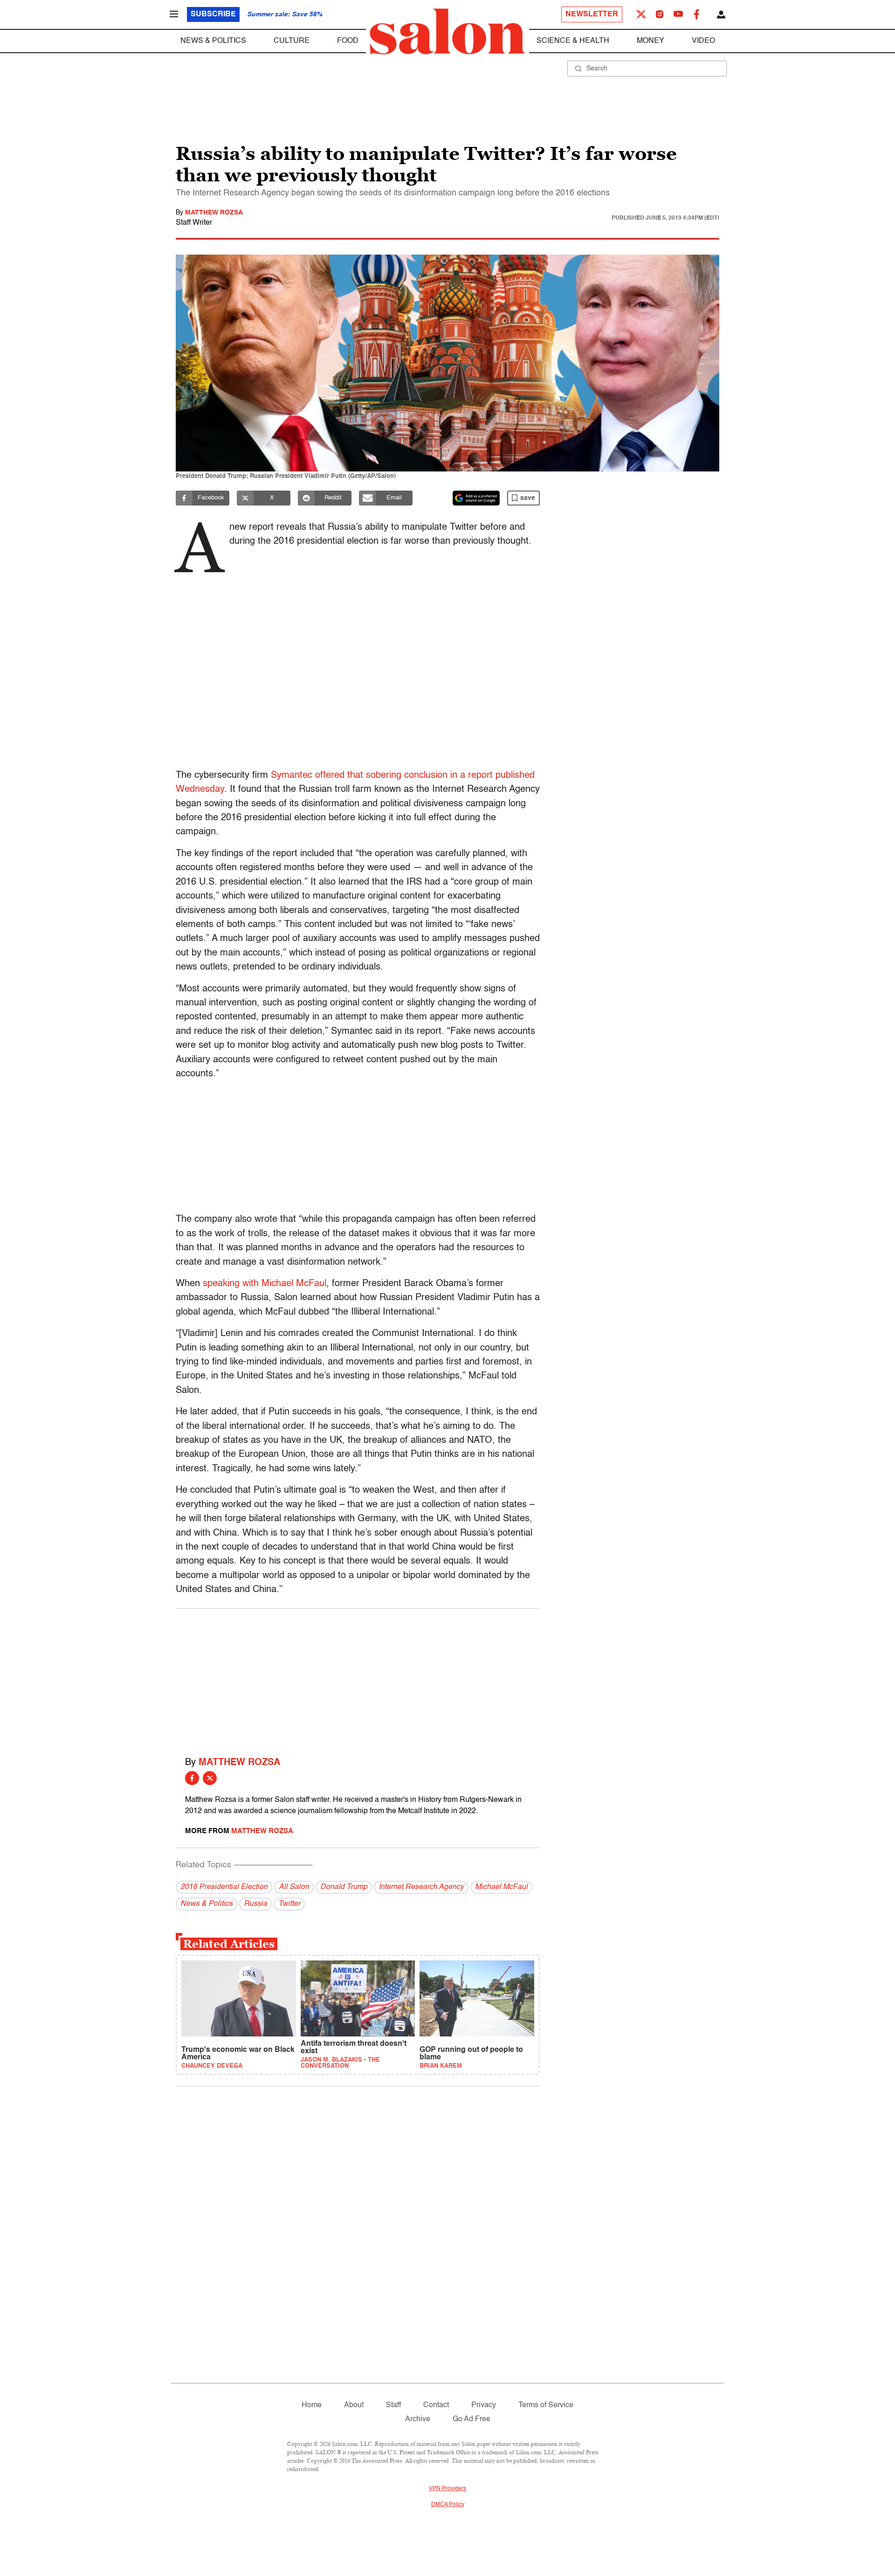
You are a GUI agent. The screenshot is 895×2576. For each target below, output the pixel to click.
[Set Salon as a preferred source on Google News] (476, 498)
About (354, 2405)
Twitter (289, 1904)
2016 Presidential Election (224, 1887)
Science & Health (573, 41)
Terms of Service (546, 2405)
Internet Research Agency (421, 1887)
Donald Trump (344, 1887)
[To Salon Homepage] (447, 32)
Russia (255, 1904)
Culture (292, 41)
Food (348, 41)
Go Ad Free (472, 2419)
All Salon (294, 1887)
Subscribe (213, 14)
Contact (436, 2405)
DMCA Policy (448, 2505)
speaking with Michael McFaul (265, 1284)
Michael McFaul (501, 1887)
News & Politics (213, 41)
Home (312, 2405)
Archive (418, 2419)
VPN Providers (447, 2489)
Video (703, 41)
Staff (393, 2405)
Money (651, 41)
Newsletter (592, 14)
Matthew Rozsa (214, 213)
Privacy (484, 2405)
